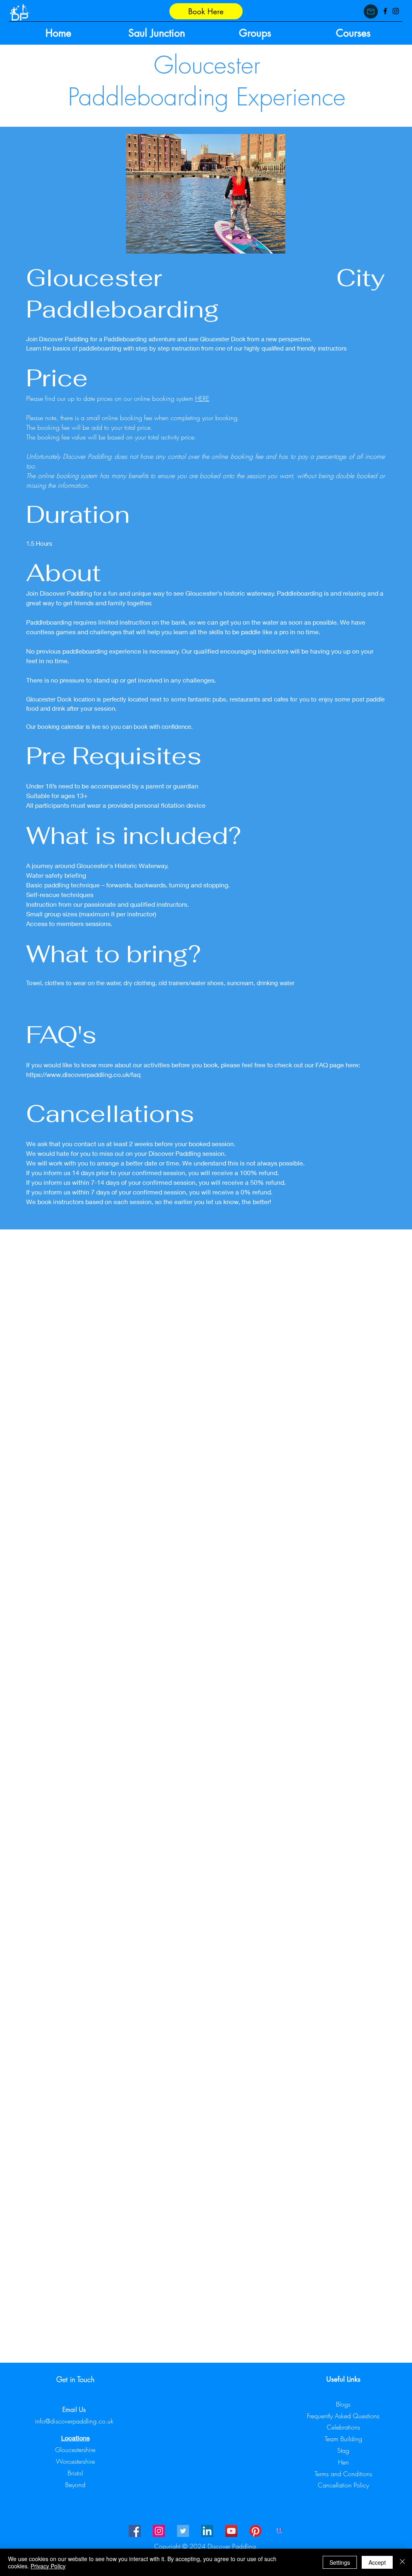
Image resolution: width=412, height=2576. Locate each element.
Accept (377, 2562)
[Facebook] (385, 11)
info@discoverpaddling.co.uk (74, 2421)
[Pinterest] (255, 2531)
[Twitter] (183, 2531)
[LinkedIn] (207, 2531)
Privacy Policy (48, 2566)
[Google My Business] (280, 2531)
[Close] (402, 2562)
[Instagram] (396, 11)
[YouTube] (231, 2531)
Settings (340, 2562)
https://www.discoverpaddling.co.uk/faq (83, 1074)
